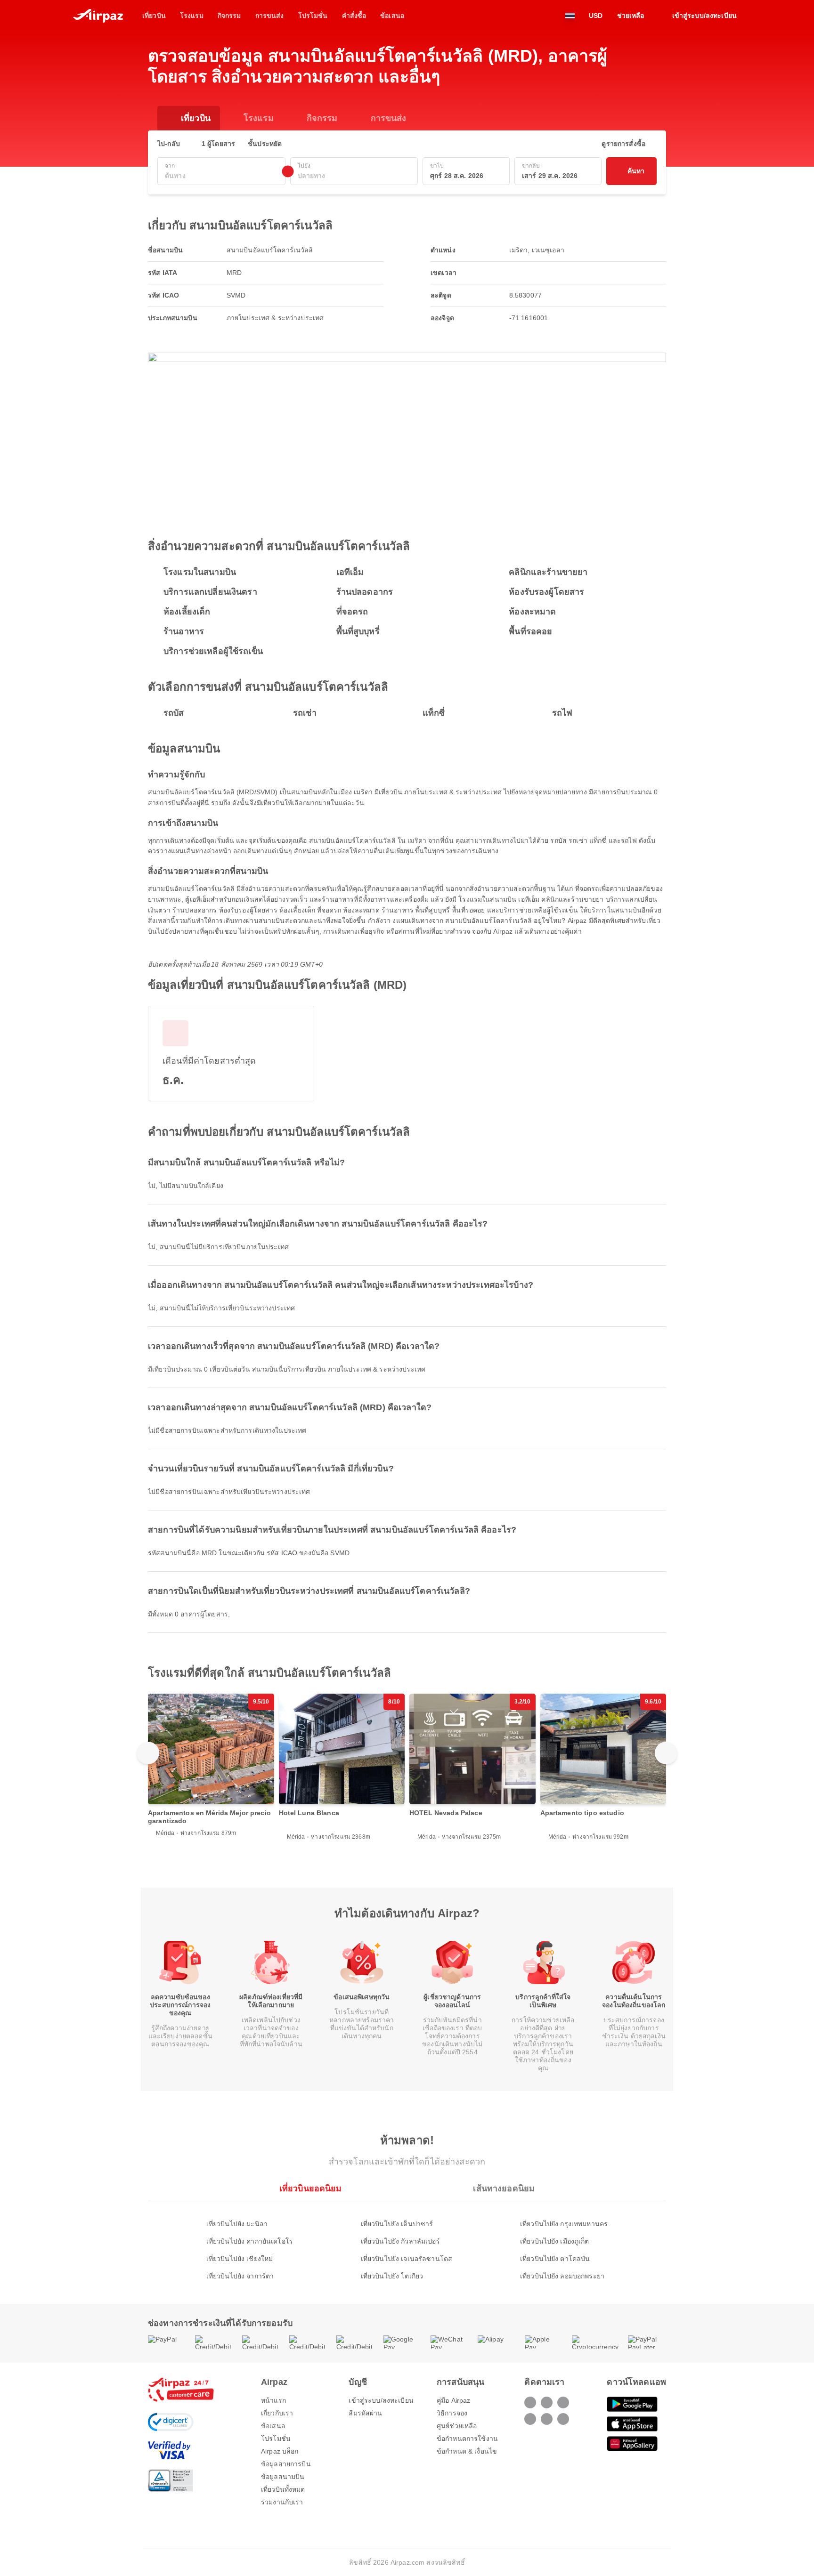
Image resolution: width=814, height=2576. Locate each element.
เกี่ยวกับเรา (277, 2413)
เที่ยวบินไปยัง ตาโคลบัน (555, 2259)
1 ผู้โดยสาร (218, 144)
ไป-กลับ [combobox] (169, 144)
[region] (407, 1767)
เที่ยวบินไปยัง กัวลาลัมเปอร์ (400, 2241)
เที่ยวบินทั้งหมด (283, 2489)
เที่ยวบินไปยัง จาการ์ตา (240, 2276)
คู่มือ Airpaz (453, 2400)
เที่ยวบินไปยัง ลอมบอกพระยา (562, 2276)
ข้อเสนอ (273, 2426)
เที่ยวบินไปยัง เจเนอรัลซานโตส (407, 2259)
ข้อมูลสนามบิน (283, 2477)
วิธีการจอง (452, 2413)
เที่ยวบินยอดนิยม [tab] (311, 2188)
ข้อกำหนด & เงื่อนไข (467, 2451)
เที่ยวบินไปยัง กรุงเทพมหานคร (564, 2224)
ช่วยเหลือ (631, 16)
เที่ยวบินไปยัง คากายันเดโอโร (250, 2241)
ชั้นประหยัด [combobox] (265, 144)
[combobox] (221, 176)
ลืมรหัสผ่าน (365, 2413)
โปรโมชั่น (276, 2439)
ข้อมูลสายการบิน (286, 2464)
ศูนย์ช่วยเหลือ (457, 2426)
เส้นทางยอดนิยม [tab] (504, 2188)
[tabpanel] (407, 2241)
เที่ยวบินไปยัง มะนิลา (237, 2224)
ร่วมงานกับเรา (282, 2502)
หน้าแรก (273, 2400)
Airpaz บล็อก (280, 2451)
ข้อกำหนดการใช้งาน (467, 2439)
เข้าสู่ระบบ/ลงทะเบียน (381, 2400)
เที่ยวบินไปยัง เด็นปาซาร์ (397, 2224)
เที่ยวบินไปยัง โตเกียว (392, 2276)
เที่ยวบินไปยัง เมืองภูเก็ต (555, 2241)
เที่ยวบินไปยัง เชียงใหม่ (240, 2259)
